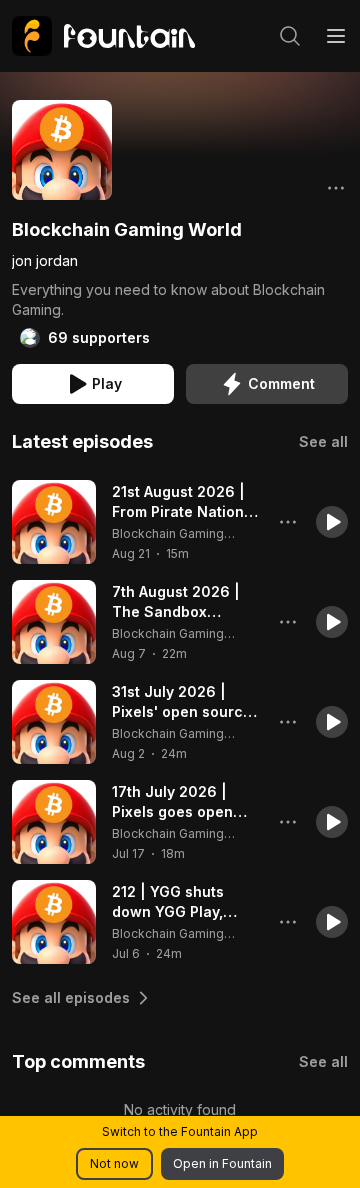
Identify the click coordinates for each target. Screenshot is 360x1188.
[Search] (290, 36)
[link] (103, 36)
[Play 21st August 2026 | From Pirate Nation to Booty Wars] (54, 522)
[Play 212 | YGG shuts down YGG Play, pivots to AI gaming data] (54, 922)
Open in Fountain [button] (222, 1163)
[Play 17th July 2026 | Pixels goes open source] (54, 822)
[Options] (336, 188)
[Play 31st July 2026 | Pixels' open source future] (54, 722)
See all (323, 441)
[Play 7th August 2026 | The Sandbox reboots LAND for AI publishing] (54, 622)
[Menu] (336, 36)
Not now (114, 1163)
